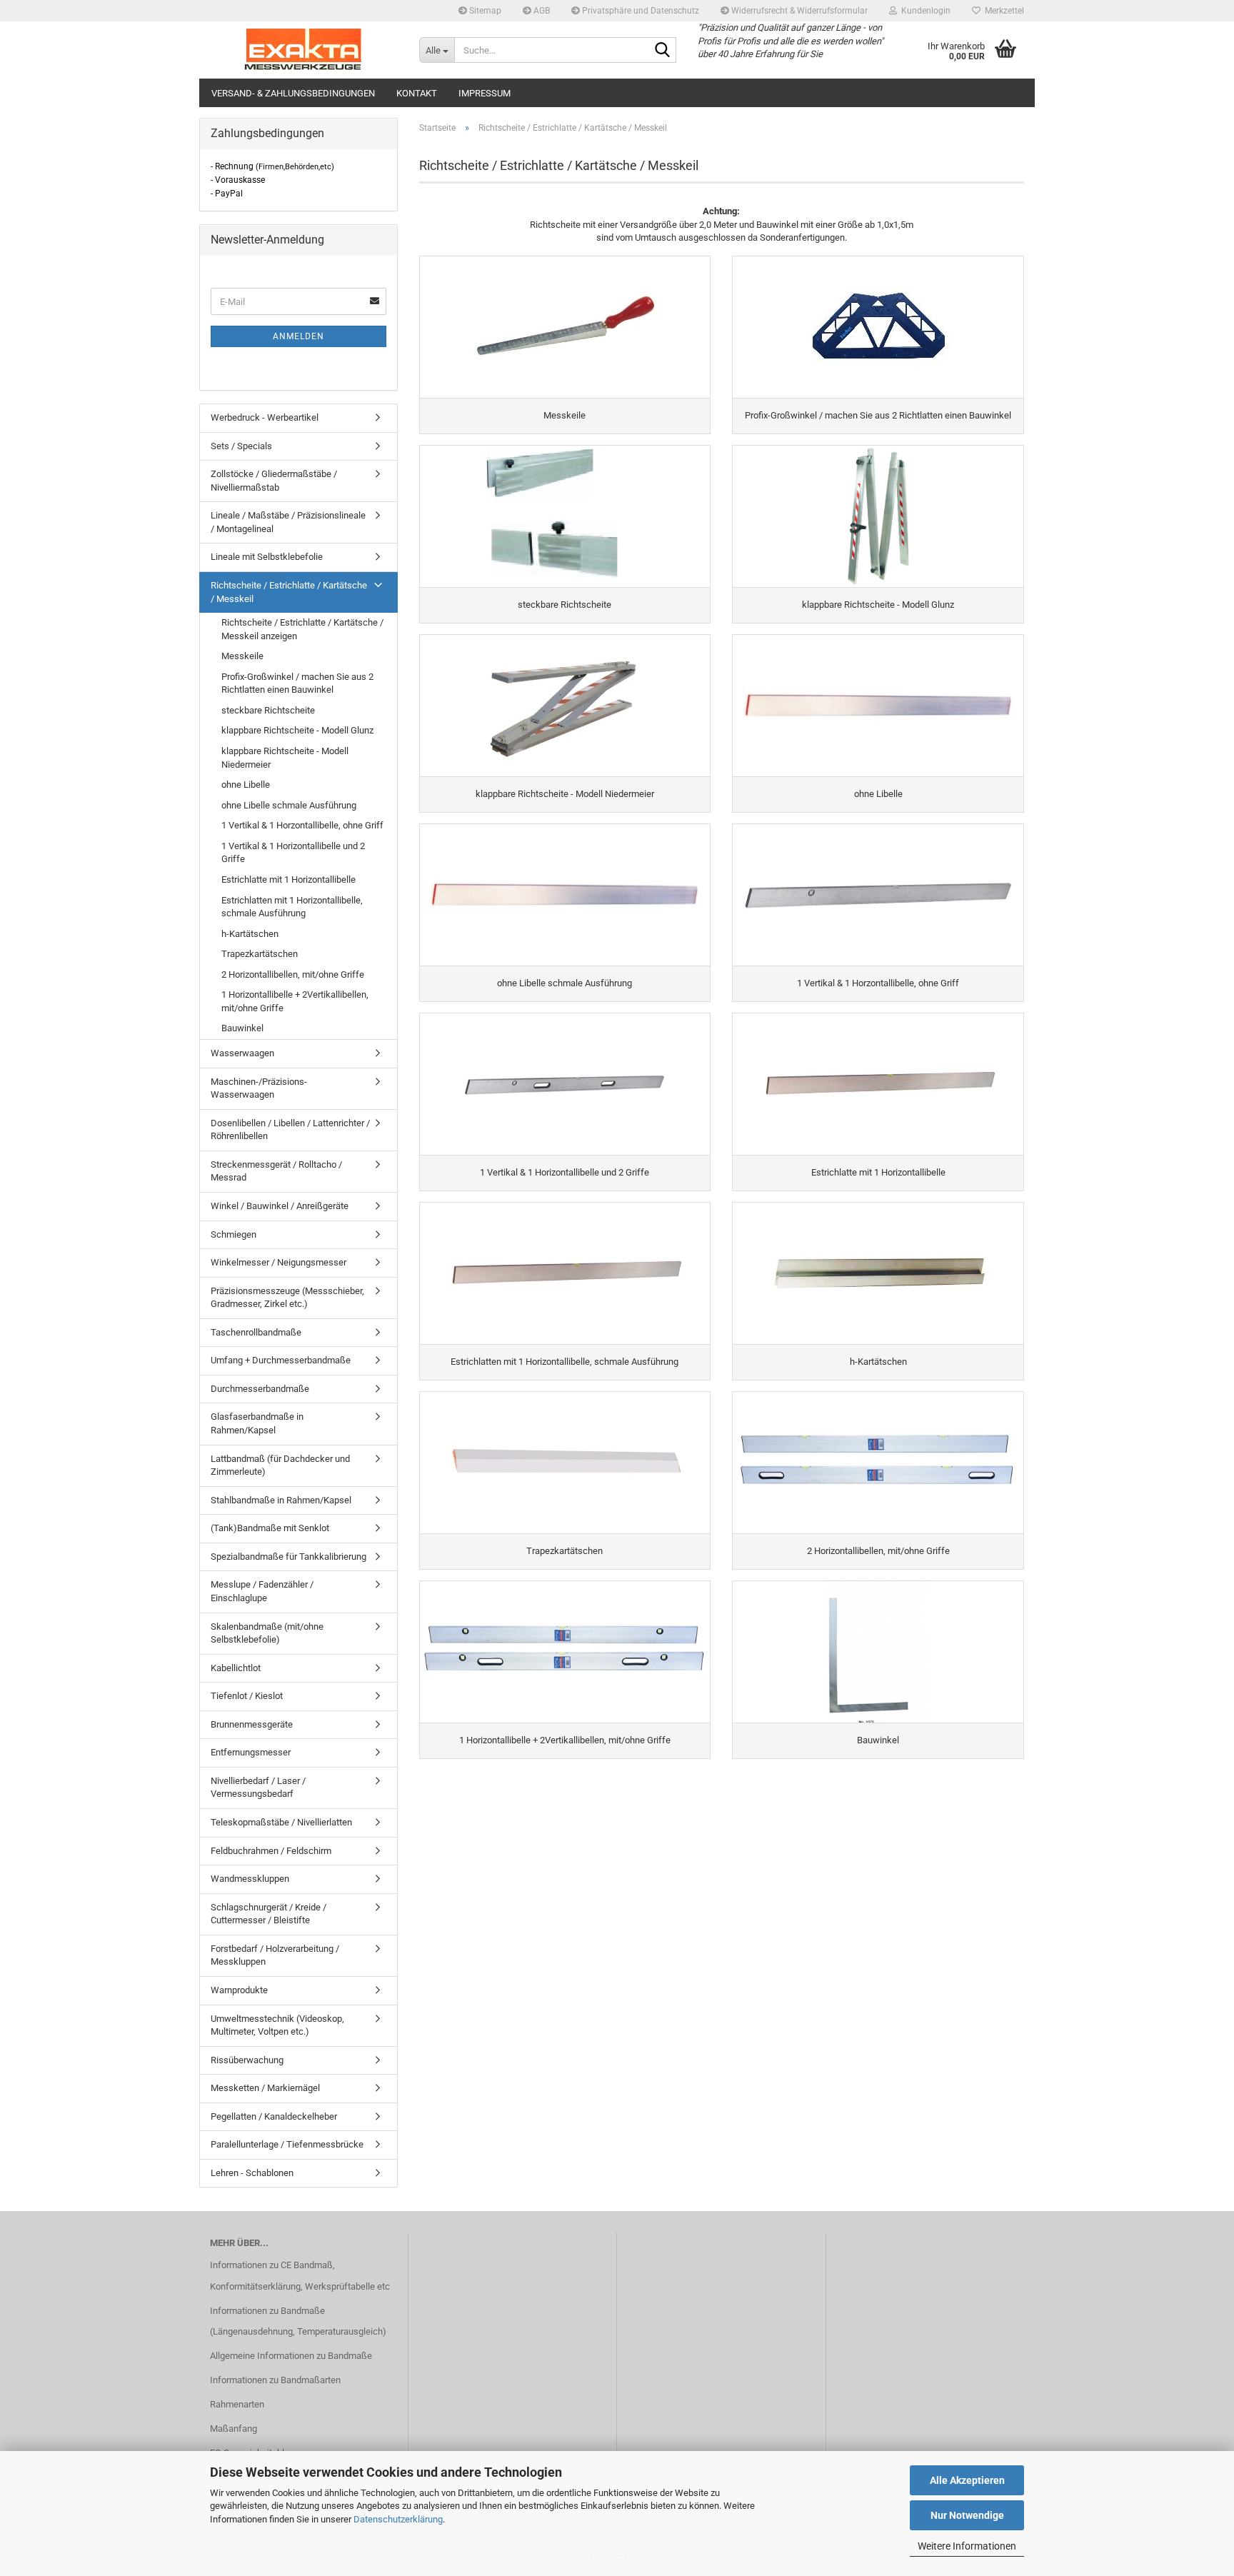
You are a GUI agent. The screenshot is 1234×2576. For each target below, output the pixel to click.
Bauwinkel (242, 1028)
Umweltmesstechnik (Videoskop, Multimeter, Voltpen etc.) (277, 2025)
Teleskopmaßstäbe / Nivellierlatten (281, 1822)
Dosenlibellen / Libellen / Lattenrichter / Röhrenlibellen (290, 1130)
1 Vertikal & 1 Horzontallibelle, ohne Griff (302, 825)
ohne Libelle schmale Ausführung (289, 805)
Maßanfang (234, 2429)
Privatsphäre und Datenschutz (639, 11)
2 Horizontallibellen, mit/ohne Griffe (293, 974)
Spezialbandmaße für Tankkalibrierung (289, 1557)
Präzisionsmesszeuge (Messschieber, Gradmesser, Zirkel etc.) (287, 1298)
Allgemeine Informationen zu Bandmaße (291, 2356)
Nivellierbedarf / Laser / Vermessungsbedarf (258, 1788)
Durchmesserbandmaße (260, 1389)
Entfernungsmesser (251, 1752)
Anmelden (299, 336)
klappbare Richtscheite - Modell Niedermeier (285, 758)
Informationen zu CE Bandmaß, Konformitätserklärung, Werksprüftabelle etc (300, 2276)
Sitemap (484, 11)
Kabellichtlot (236, 1668)
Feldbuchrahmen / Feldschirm (271, 1851)
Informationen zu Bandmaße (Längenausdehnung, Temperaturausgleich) (298, 2321)
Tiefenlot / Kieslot (247, 1696)
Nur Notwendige (967, 2515)
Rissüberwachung (247, 2060)
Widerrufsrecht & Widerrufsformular (798, 11)
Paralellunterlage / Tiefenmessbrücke (287, 2144)
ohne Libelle (246, 785)
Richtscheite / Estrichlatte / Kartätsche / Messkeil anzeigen (302, 629)
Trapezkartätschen (260, 954)
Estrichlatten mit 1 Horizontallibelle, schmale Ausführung (292, 907)
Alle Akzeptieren (967, 2480)
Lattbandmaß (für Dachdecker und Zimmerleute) (280, 1465)
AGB (541, 11)
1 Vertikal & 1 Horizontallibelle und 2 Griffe (293, 853)
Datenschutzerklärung (398, 2519)
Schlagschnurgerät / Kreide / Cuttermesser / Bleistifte (269, 1914)
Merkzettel (1002, 11)
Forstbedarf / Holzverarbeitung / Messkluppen (275, 1955)
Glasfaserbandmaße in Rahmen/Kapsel (257, 1423)
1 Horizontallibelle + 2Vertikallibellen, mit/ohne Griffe (295, 1001)
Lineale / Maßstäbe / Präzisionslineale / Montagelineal (288, 522)
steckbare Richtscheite (268, 710)
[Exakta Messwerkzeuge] (304, 50)
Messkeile (242, 656)
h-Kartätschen (250, 934)
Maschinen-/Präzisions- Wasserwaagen (259, 1088)
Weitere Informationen (967, 2546)
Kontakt (417, 93)
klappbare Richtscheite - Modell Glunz (297, 730)
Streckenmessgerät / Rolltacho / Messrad (276, 1171)
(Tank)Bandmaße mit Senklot (270, 1528)
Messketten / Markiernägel (265, 2088)
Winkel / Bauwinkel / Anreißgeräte (280, 1206)
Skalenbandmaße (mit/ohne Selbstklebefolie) (267, 1633)
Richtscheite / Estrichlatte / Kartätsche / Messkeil (289, 592)
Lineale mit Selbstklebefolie (267, 557)
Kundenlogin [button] (924, 11)
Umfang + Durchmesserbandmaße (281, 1360)
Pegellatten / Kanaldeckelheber (274, 2116)
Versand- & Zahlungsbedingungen (293, 93)
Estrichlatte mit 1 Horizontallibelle (289, 879)
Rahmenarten (237, 2404)
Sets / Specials (241, 446)
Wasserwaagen (242, 1053)
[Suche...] (663, 51)
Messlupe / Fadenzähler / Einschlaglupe (262, 1591)
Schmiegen (234, 1234)
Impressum (485, 93)
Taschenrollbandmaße (256, 1332)
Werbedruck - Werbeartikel (265, 417)
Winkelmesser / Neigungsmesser (279, 1262)
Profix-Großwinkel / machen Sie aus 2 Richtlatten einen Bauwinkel (297, 683)
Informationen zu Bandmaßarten (275, 2380)
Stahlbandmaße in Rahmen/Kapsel (281, 1500)
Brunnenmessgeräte (252, 1724)
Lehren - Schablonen (252, 2173)
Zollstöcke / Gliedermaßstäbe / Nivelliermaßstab (274, 481)
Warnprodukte (239, 1990)
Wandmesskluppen (250, 1879)
